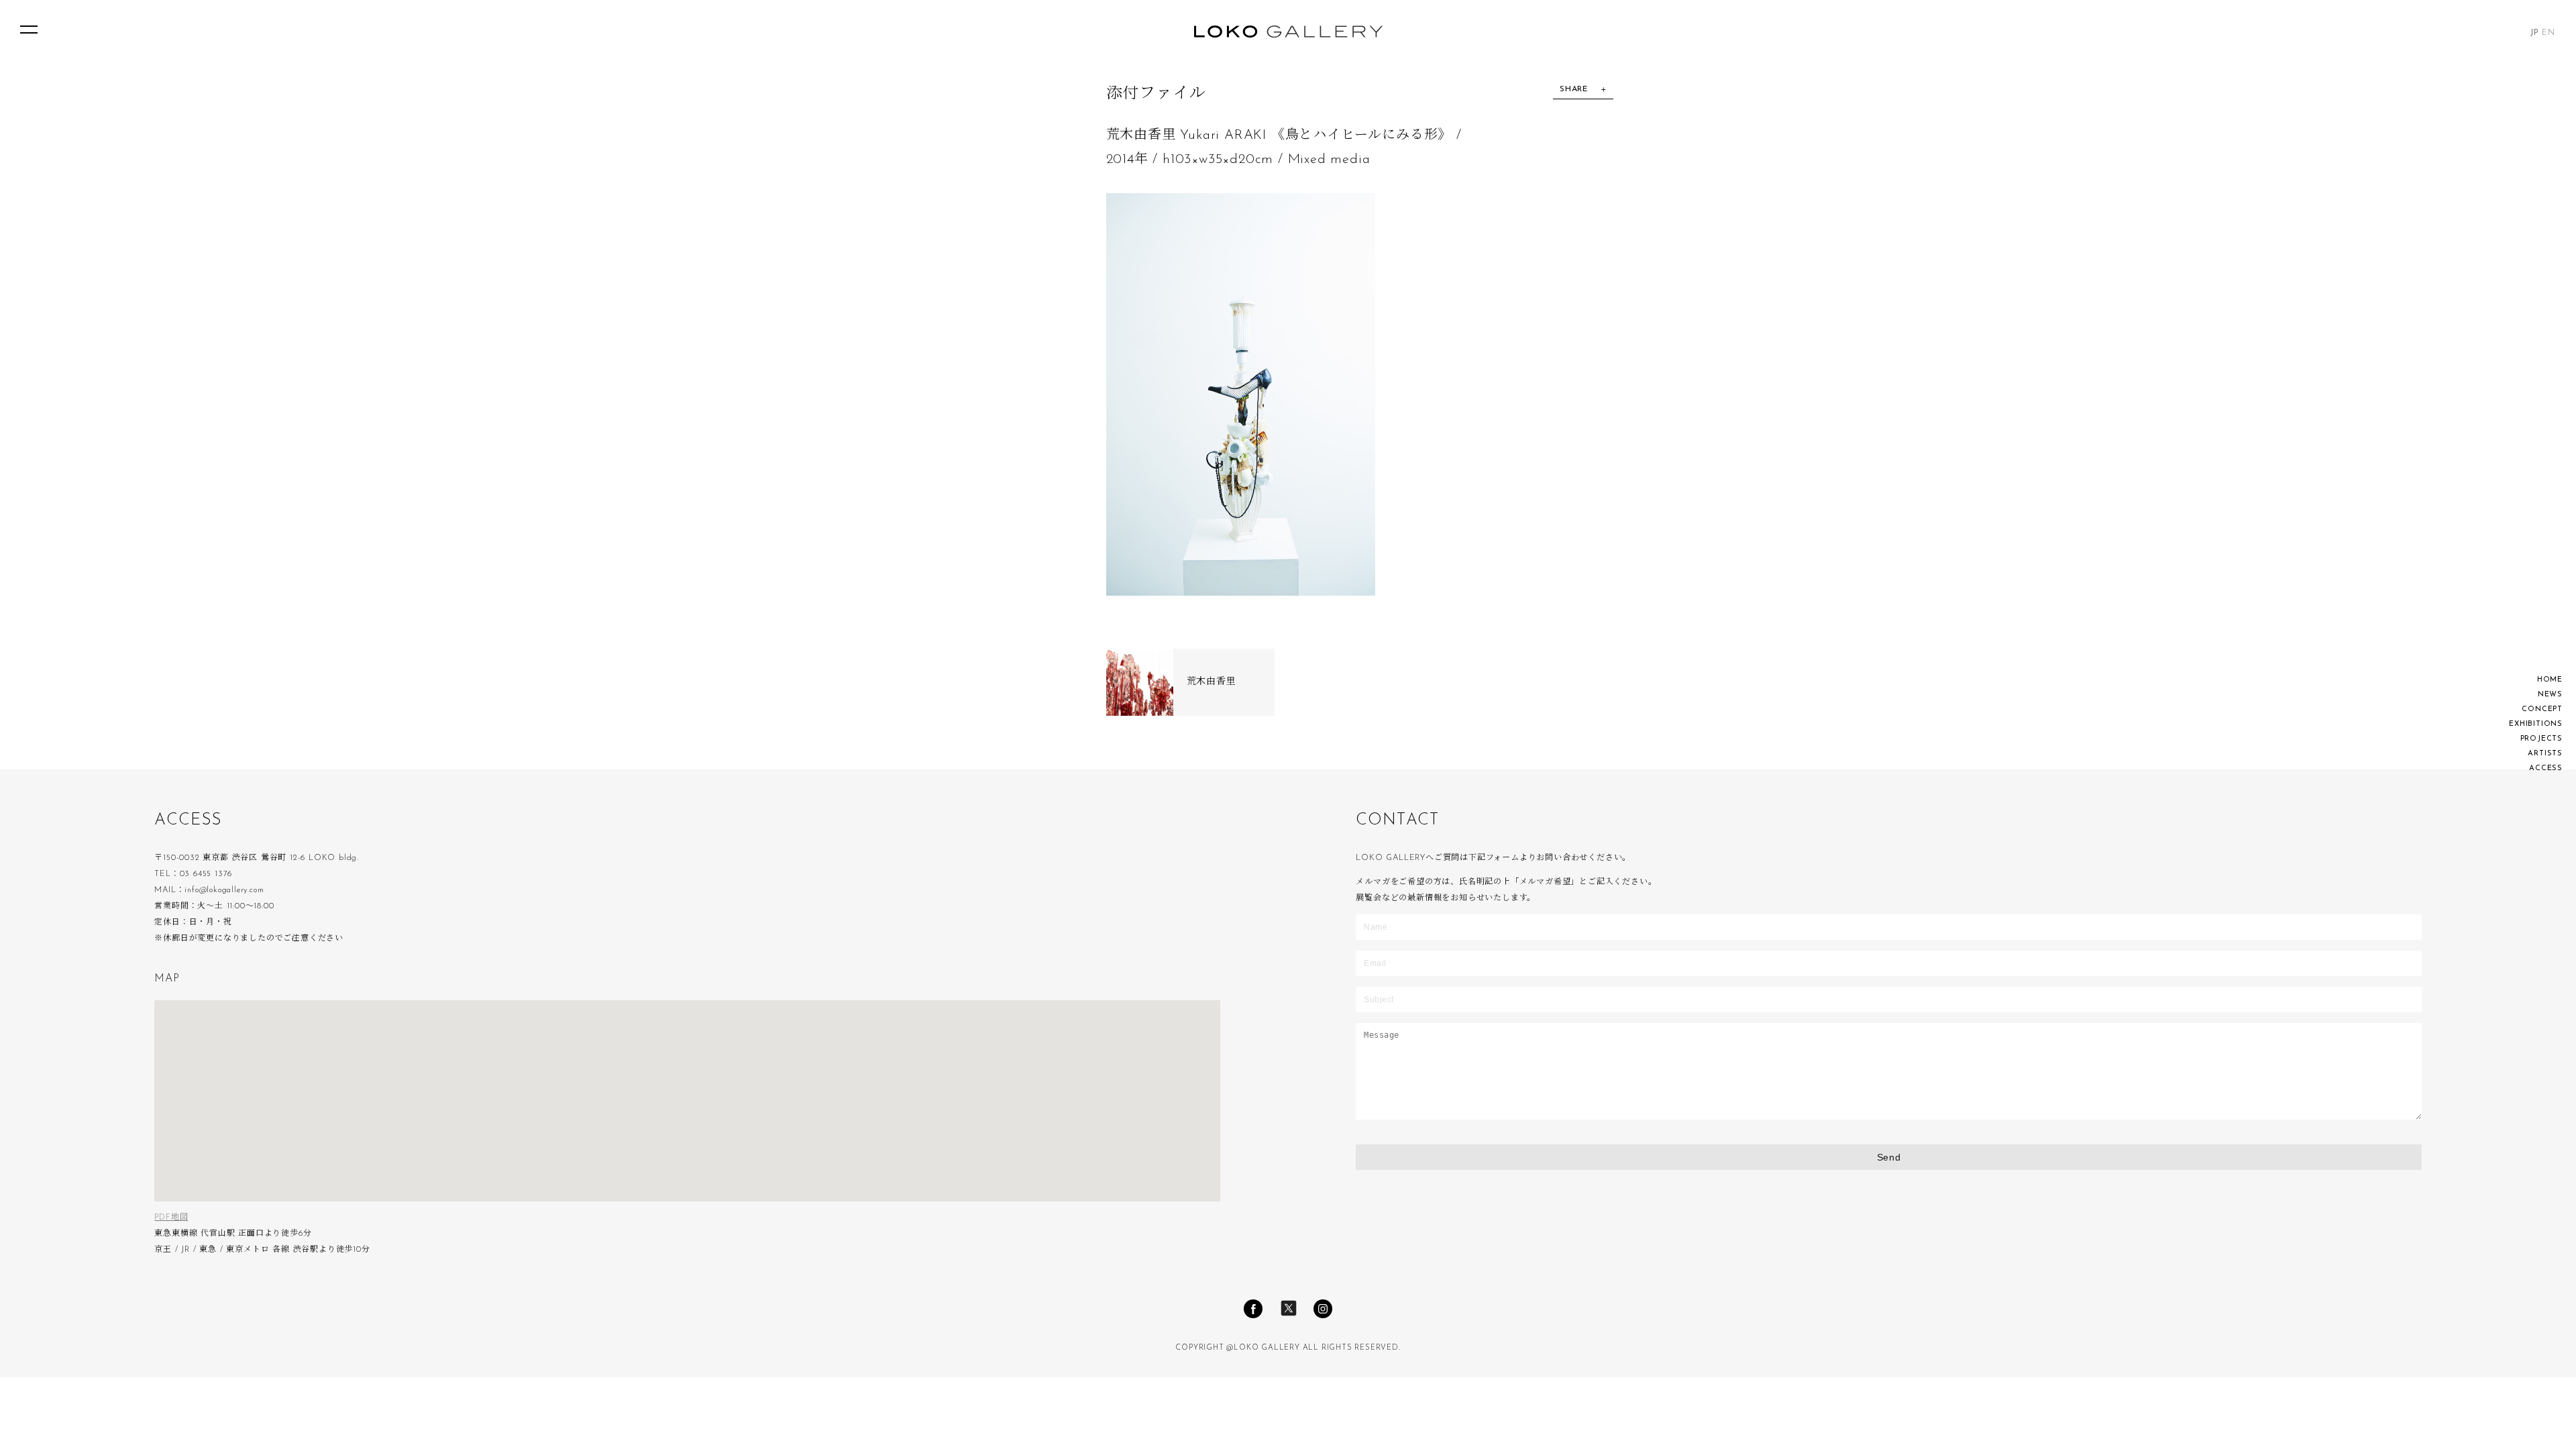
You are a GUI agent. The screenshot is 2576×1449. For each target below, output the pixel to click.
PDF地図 (171, 1218)
